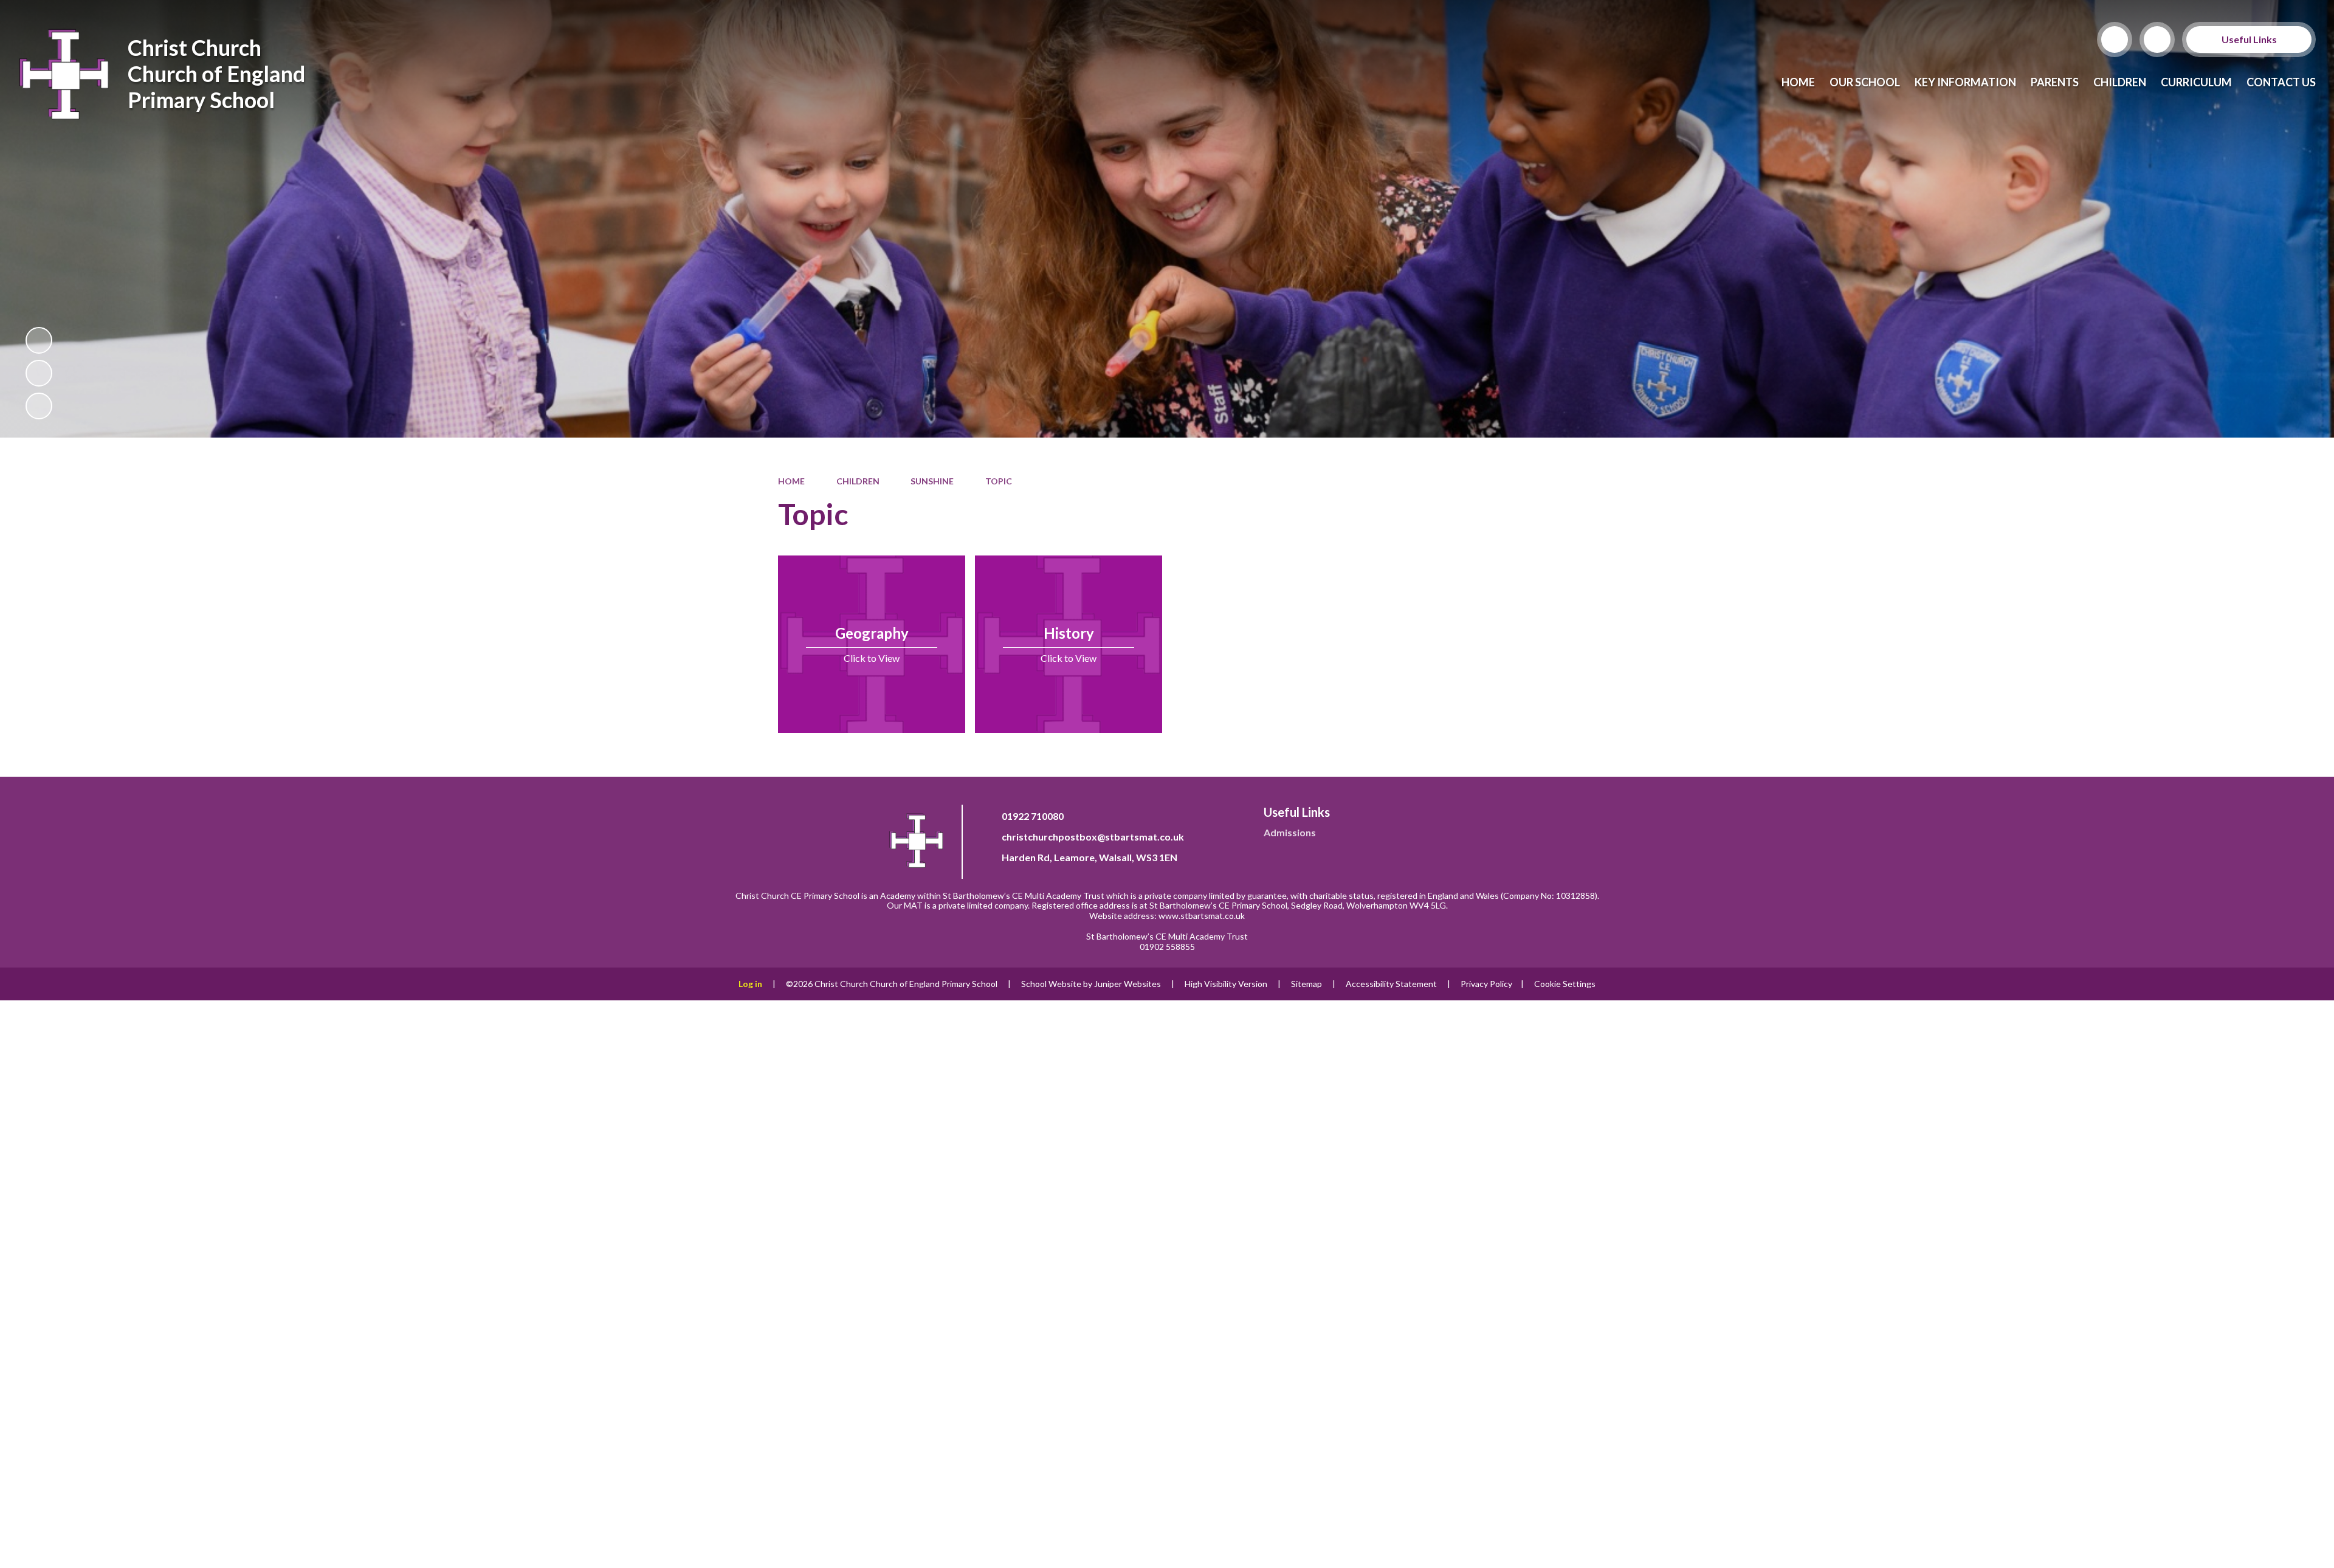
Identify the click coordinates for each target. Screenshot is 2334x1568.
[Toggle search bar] (2115, 40)
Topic (999, 481)
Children (858, 481)
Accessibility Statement (1391, 984)
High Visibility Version (1226, 984)
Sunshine (932, 481)
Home (791, 481)
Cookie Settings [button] (1565, 984)
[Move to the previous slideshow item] (39, 373)
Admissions (1290, 832)
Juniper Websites (1127, 984)
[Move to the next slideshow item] (39, 406)
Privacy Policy (1486, 984)
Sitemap (1306, 984)
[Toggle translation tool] (2157, 40)
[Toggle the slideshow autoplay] (39, 340)
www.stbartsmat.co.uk (1202, 916)
